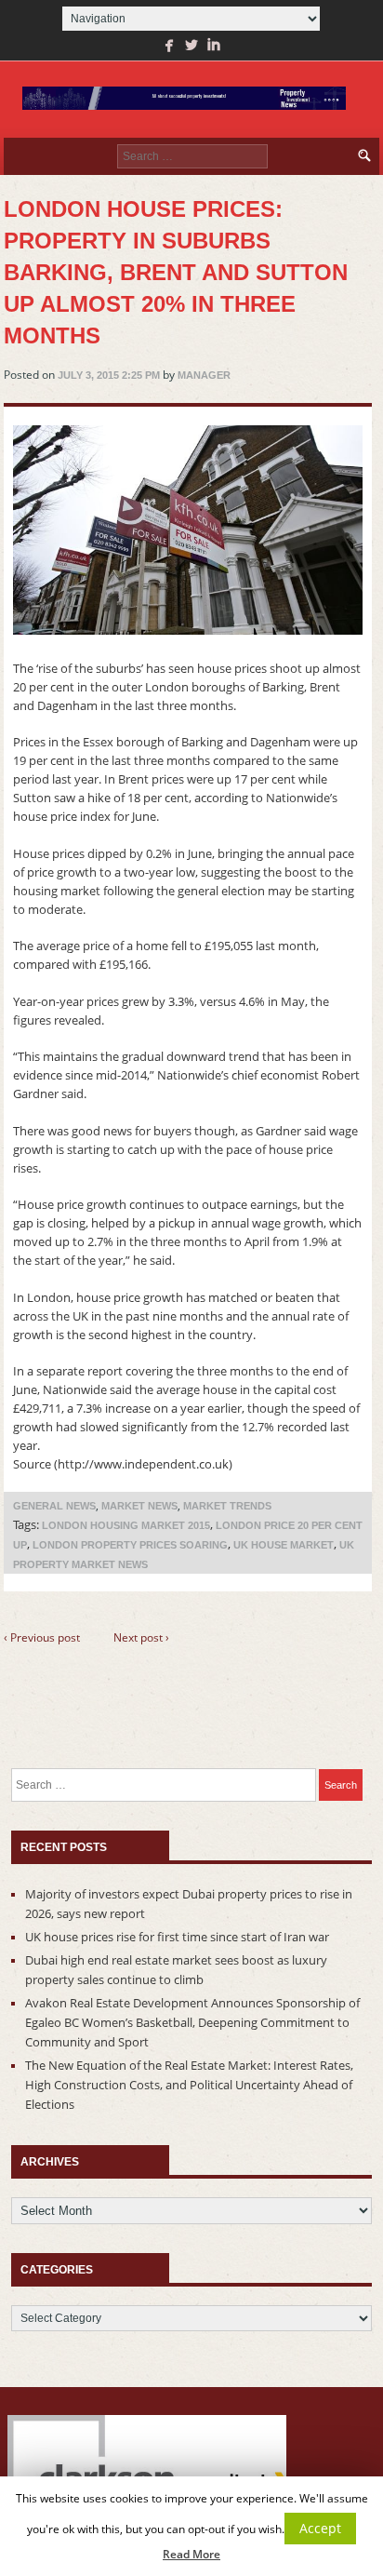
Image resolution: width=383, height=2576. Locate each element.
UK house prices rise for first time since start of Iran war (177, 1937)
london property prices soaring (130, 1545)
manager (204, 375)
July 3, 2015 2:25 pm (109, 375)
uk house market (284, 1545)
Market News (139, 1506)
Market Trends (227, 1506)
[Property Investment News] (184, 100)
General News (54, 1506)
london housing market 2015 (126, 1525)
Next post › (141, 1637)
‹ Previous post (42, 1637)
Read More (191, 2554)
